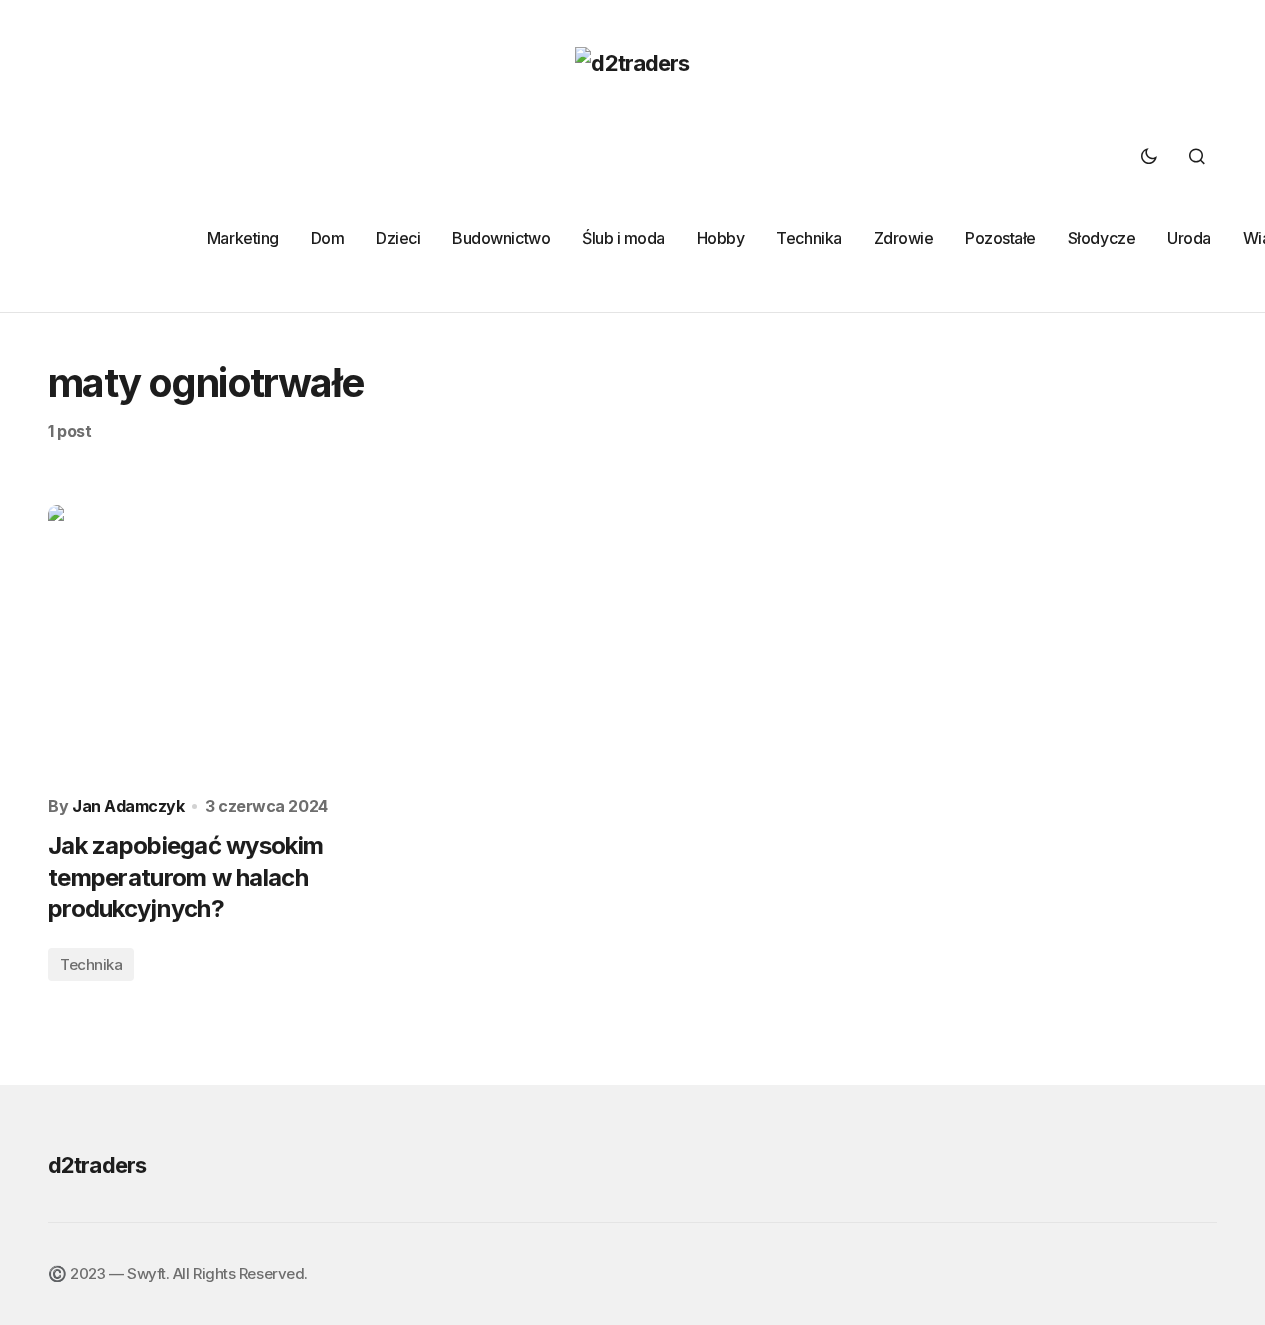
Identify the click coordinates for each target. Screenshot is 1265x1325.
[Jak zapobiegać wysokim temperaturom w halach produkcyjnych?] (232, 643)
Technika (91, 964)
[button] (1149, 156)
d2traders (97, 1165)
